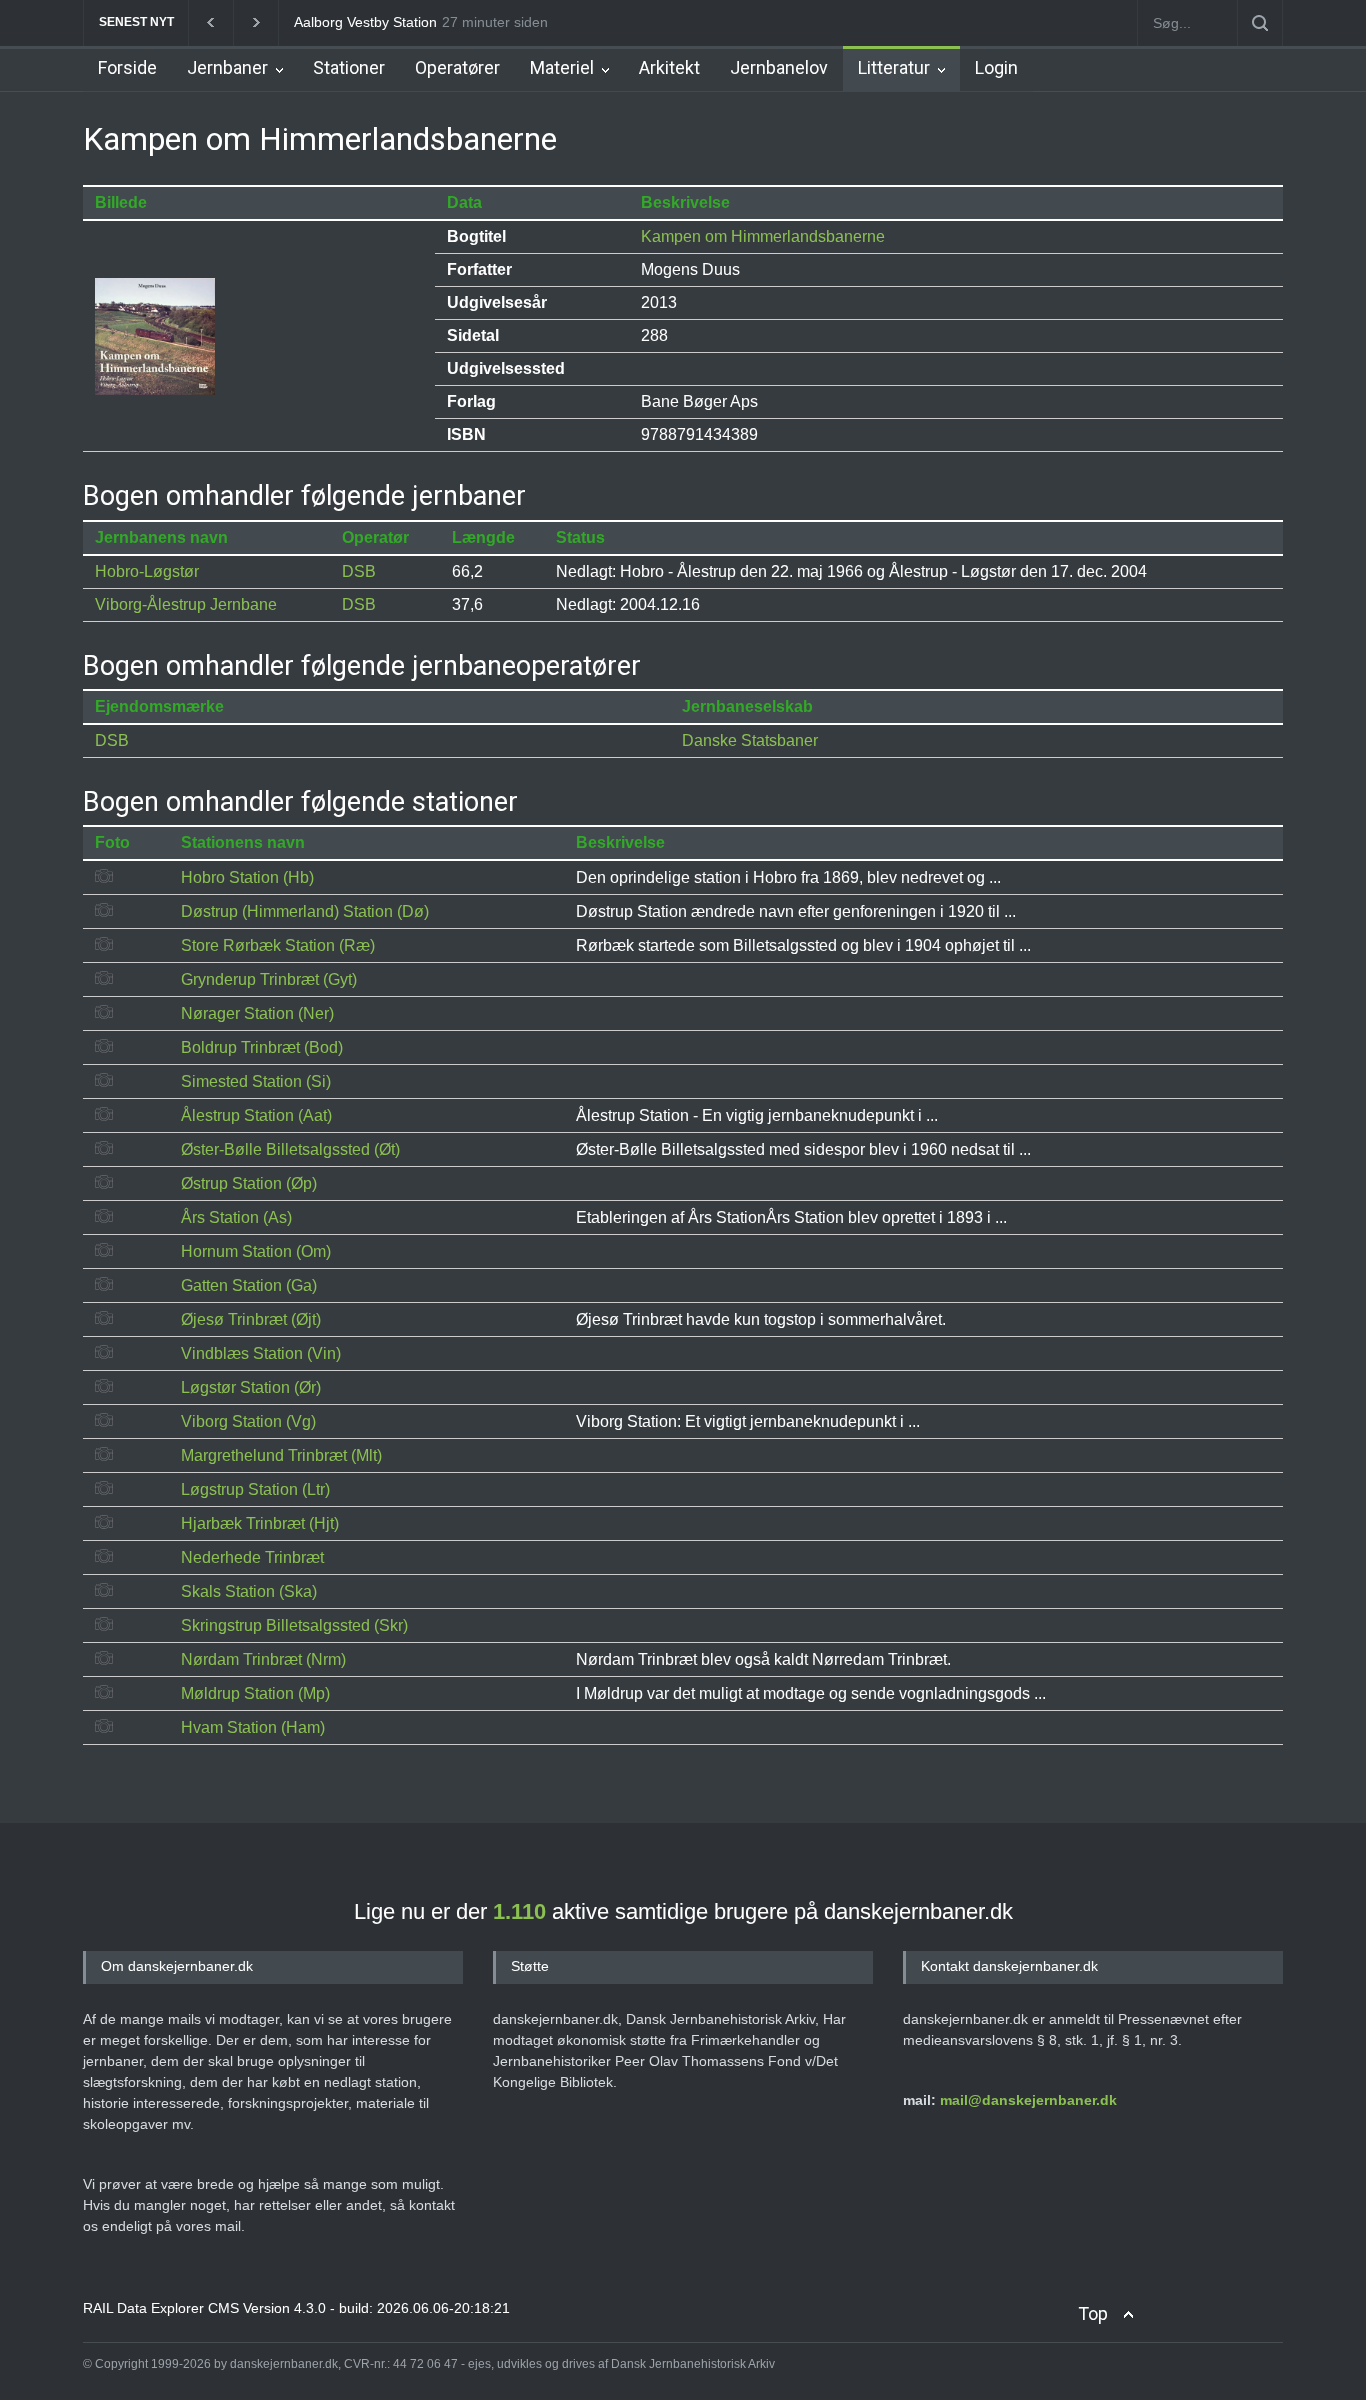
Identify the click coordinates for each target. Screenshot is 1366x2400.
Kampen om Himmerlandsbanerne (763, 236)
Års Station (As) (236, 1217)
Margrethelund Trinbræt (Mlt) (281, 1455)
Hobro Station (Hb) (247, 877)
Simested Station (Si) (256, 1081)
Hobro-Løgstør (147, 571)
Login (996, 67)
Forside (127, 67)
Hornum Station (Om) (256, 1251)
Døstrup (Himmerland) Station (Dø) (305, 911)
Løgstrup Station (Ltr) (255, 1489)
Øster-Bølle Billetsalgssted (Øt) (290, 1149)
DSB (359, 571)
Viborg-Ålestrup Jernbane (186, 604)
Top (1093, 2313)
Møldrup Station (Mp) (255, 1693)
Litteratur (894, 67)
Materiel (562, 67)
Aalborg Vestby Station (365, 22)
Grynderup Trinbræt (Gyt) (269, 979)
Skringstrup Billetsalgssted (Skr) (294, 1625)
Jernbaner (227, 67)
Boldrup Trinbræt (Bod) (262, 1047)
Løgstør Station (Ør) (251, 1387)
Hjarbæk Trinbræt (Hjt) (260, 1523)
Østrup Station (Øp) (249, 1183)
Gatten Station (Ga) (249, 1285)
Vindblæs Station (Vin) (261, 1353)
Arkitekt (669, 67)
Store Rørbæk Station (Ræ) (278, 945)
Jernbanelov (779, 67)
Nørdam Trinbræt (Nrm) (263, 1659)
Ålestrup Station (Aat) (256, 1115)
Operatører (457, 67)
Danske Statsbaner (750, 740)
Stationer (349, 67)
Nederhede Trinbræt (252, 1557)
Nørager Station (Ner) (257, 1013)
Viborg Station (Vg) (248, 1421)
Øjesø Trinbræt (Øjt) (251, 1319)
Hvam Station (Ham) (253, 1727)
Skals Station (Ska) (249, 1591)
